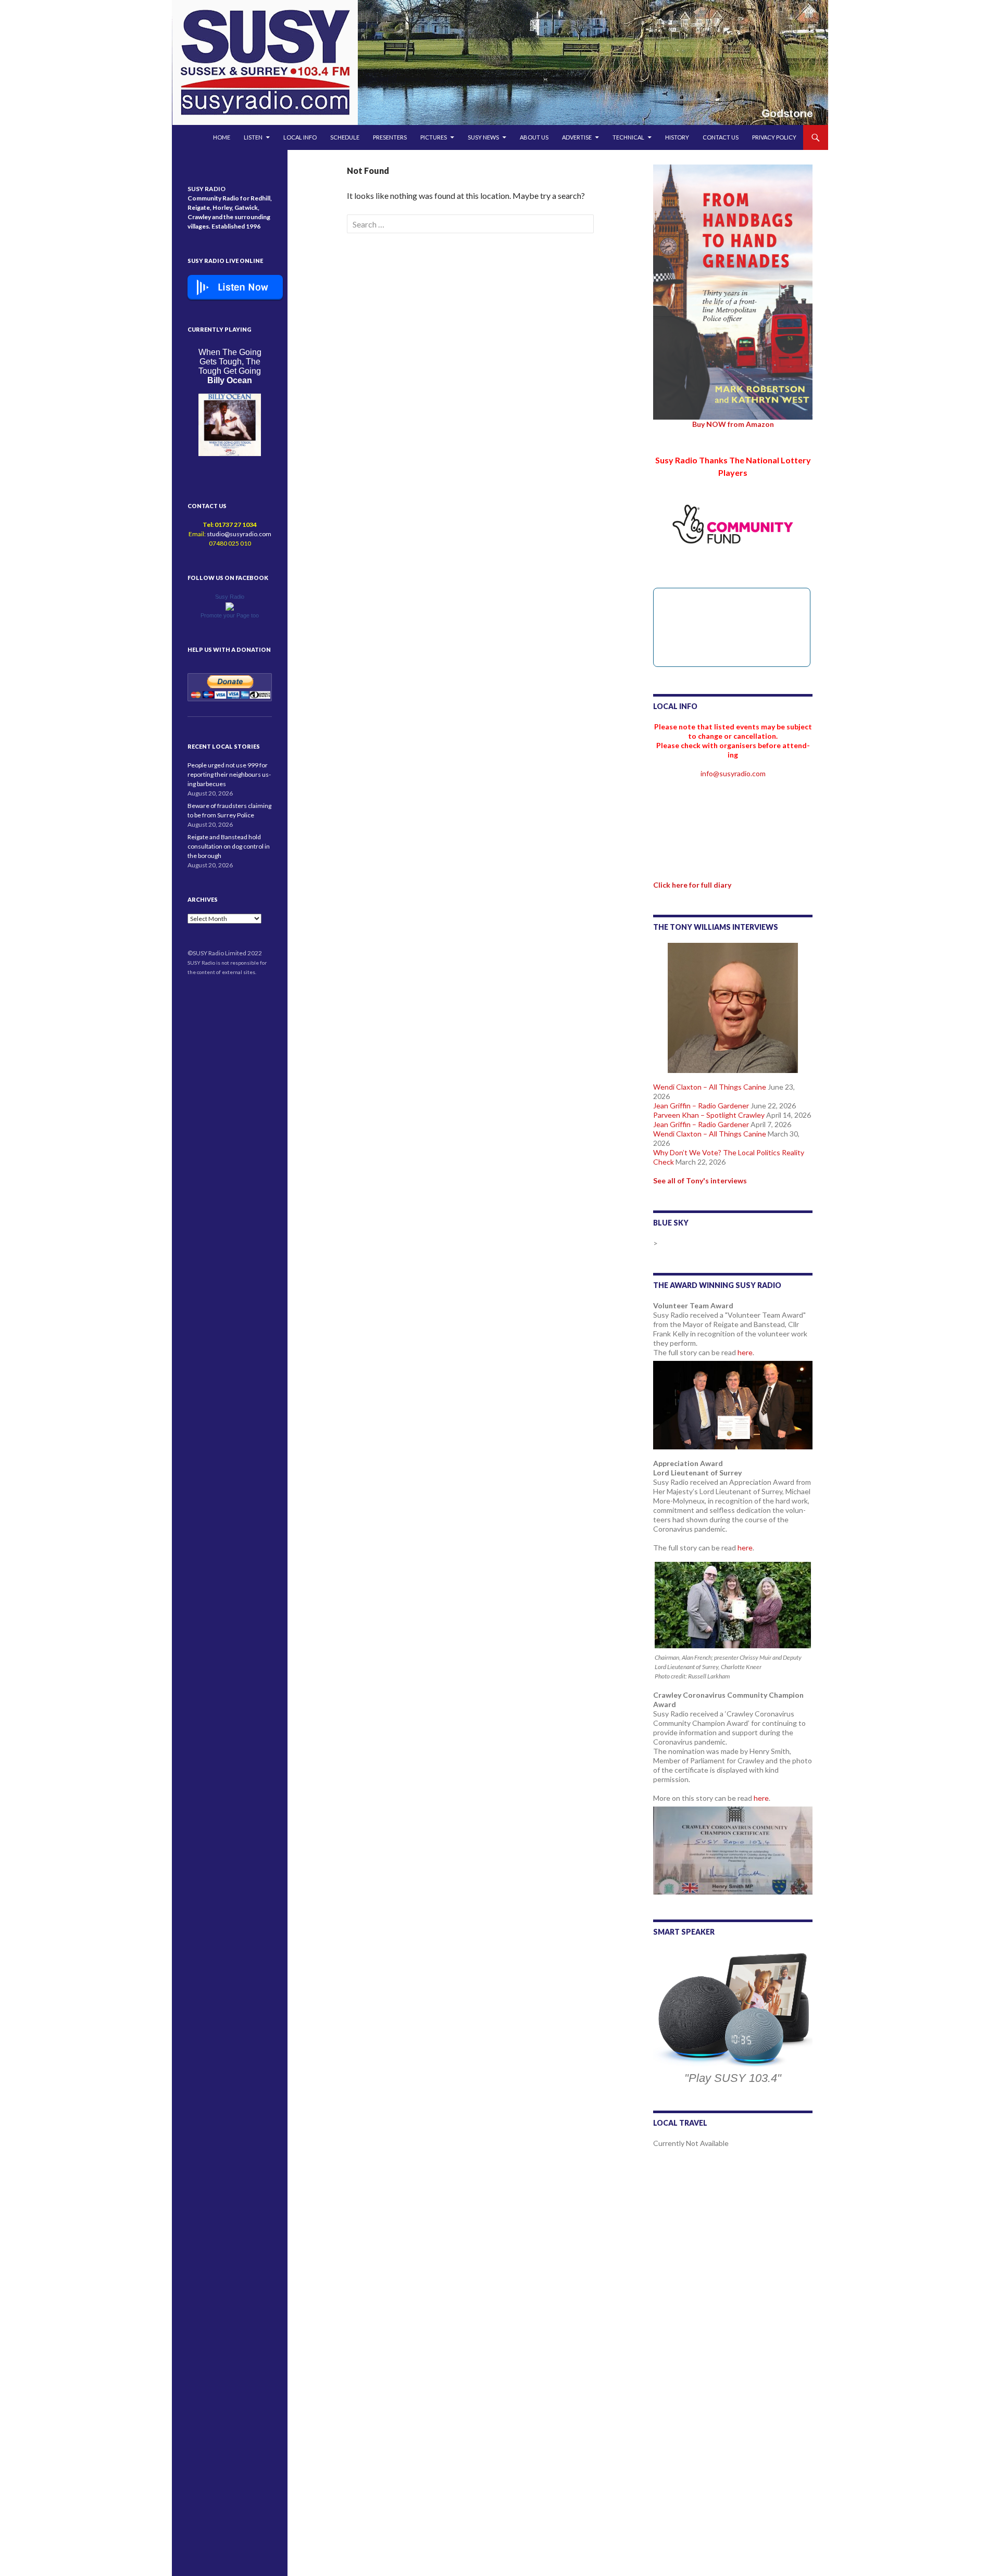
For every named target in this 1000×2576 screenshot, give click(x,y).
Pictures (434, 137)
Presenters (390, 137)
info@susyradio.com (733, 773)
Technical (628, 137)
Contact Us (721, 137)
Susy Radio (230, 597)
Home (222, 137)
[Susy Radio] (230, 606)
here (745, 1352)
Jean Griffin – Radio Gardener (701, 1106)
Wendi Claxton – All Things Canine (710, 1087)
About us (534, 137)
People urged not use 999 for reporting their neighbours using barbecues (229, 774)
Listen (253, 137)
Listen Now (243, 287)
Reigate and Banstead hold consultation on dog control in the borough (229, 846)
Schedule (345, 137)
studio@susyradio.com (239, 534)
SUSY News (483, 137)
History (677, 137)
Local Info (300, 137)
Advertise (577, 137)
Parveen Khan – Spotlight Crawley (709, 1115)
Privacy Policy (774, 137)
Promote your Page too (230, 615)
